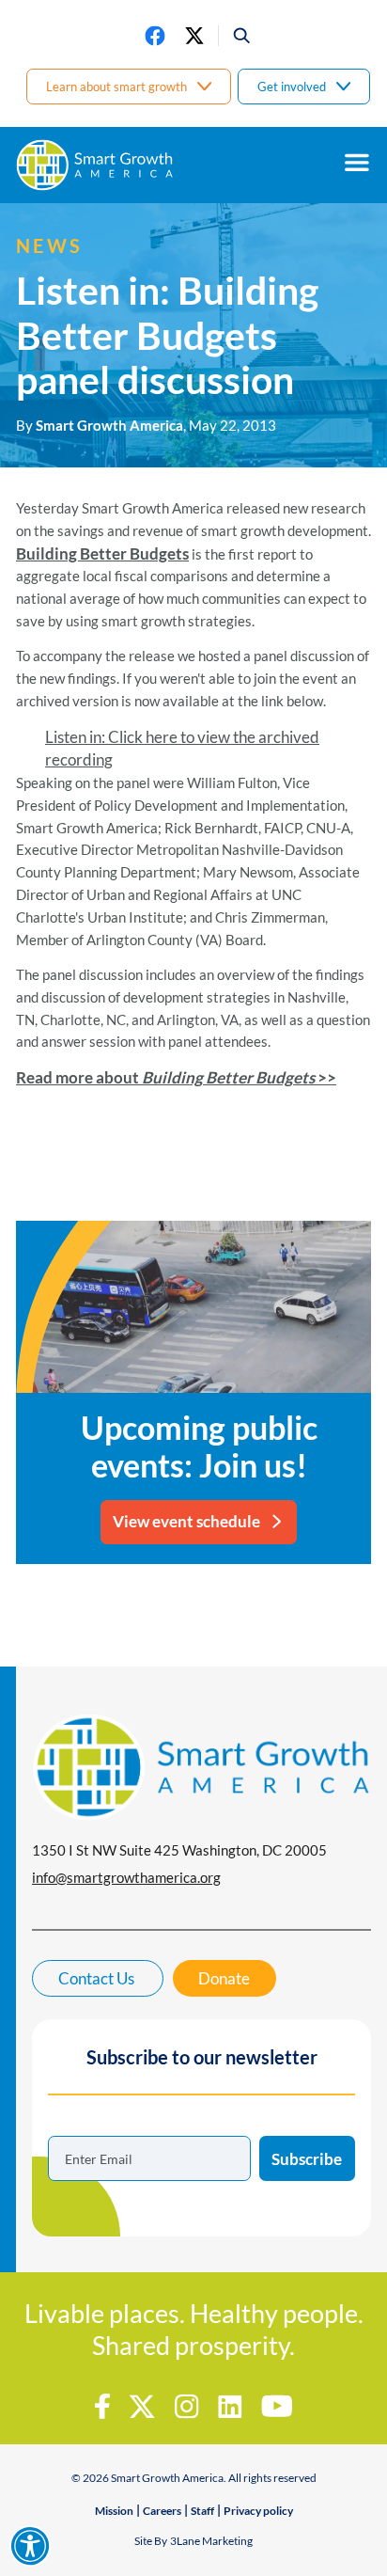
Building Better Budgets (102, 553)
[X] (194, 36)
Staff (202, 2511)
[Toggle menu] (357, 163)
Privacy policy (258, 2511)
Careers (162, 2511)
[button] (235, 36)
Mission (114, 2511)
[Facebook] (155, 36)
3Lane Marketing (211, 2541)
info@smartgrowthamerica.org (126, 1877)
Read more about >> (176, 1077)
